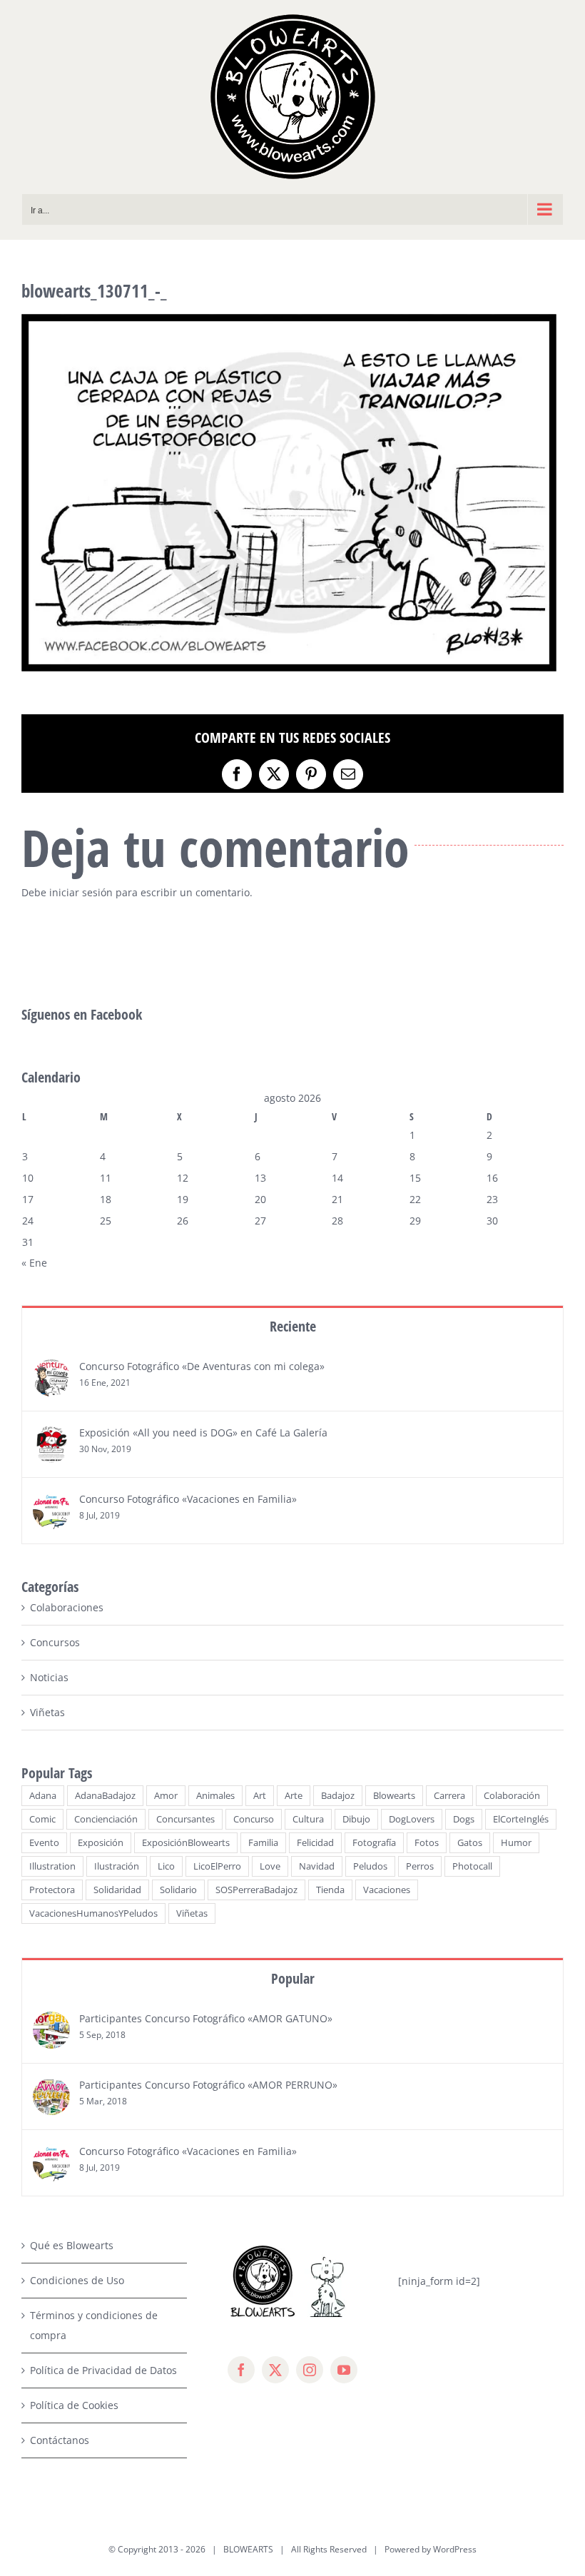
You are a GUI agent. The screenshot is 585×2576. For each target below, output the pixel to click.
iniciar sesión (82, 892)
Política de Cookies (74, 2405)
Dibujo (356, 1819)
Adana (43, 1796)
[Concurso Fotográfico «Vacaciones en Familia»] (51, 1502)
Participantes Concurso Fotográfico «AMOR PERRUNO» (208, 2085)
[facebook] (241, 2370)
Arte (294, 1796)
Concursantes (185, 1819)
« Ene (34, 1263)
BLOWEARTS (248, 2549)
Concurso (254, 1819)
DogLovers (412, 1819)
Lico (166, 1866)
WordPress (455, 2549)
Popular (293, 1978)
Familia (263, 1843)
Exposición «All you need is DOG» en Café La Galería (203, 1432)
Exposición (101, 1843)
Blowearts (394, 1796)
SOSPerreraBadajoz (256, 1890)
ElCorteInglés (521, 1819)
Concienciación (106, 1819)
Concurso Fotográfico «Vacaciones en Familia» (188, 1499)
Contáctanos (60, 2440)
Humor (516, 1843)
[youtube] (344, 2370)
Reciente (293, 1326)
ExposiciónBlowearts (186, 1843)
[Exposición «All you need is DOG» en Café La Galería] (51, 1435)
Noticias (49, 1677)
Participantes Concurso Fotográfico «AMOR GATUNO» (206, 2018)
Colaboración (512, 1796)
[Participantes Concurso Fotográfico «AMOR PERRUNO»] (51, 2088)
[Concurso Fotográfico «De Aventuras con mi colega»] (51, 1369)
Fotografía (374, 1843)
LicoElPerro (217, 1866)
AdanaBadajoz (105, 1796)
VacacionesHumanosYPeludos (93, 1913)
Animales (215, 1796)
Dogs (464, 1819)
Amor (166, 1796)
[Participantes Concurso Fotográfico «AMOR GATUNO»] (51, 2021)
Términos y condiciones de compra (94, 2325)
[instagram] (310, 2370)
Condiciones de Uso (77, 2280)
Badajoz (338, 1796)
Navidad (317, 1866)
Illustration (52, 1866)
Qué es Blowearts (72, 2245)
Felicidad (315, 1843)
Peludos (370, 1866)
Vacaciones (387, 1890)
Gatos (470, 1843)
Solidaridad (117, 1890)
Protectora (52, 1890)
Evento (44, 1843)
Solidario (178, 1890)
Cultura (308, 1819)
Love (270, 1866)
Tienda (330, 1890)
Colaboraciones (67, 1607)
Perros (420, 1866)
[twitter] (275, 2370)
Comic (42, 1819)
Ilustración (117, 1866)
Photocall (472, 1866)
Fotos (427, 1843)
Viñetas (47, 1712)
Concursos (55, 1642)
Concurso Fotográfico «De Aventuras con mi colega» (202, 1366)
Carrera (449, 1796)
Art (260, 1796)
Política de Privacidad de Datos (103, 2370)
